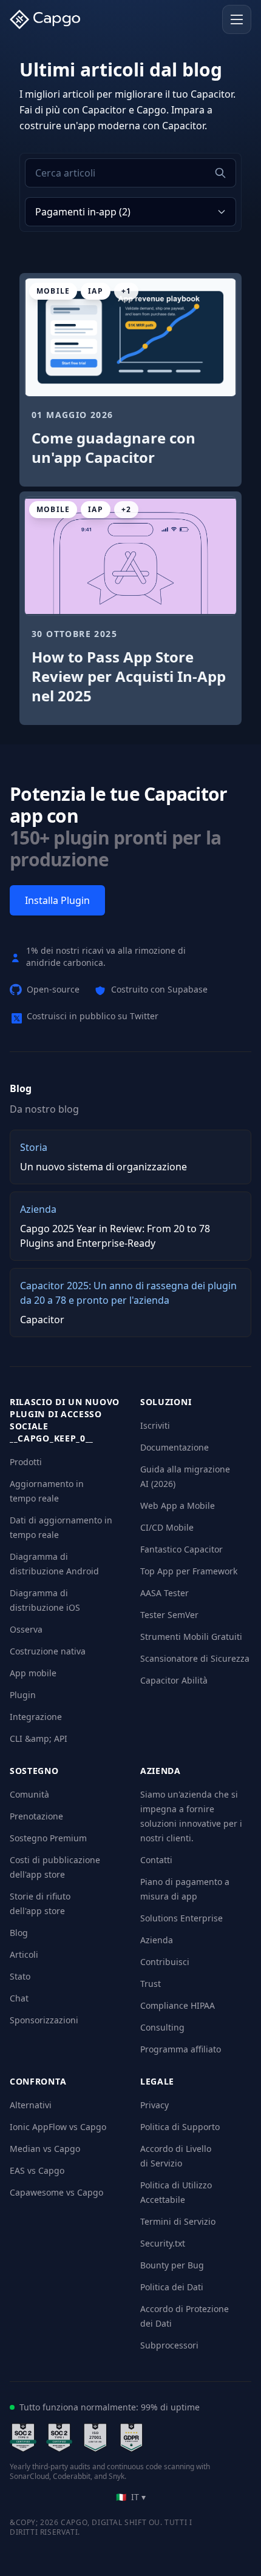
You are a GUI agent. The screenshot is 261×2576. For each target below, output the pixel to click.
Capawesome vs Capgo (56, 2192)
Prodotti (26, 1462)
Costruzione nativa (48, 1651)
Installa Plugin (57, 900)
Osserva (26, 1629)
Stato (20, 1976)
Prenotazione (36, 1816)
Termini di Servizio (178, 2221)
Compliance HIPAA (178, 2005)
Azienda (157, 1940)
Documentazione (175, 1447)
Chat (19, 1998)
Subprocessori (169, 2345)
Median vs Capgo (45, 2149)
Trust (151, 1984)
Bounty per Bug (172, 2265)
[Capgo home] (49, 19)
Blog (19, 1933)
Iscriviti (155, 1425)
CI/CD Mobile (167, 1527)
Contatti (156, 1860)
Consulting (162, 2027)
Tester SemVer (169, 1615)
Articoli (24, 1954)
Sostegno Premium (48, 1838)
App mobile (33, 1673)
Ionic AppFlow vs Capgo (58, 2127)
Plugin (23, 1695)
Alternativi (31, 2105)
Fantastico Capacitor (181, 1549)
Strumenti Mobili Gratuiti (191, 1637)
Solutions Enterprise (181, 1918)
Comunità (29, 1794)
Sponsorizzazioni (44, 2020)
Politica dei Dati (172, 2287)
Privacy (154, 2105)
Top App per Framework (189, 1571)
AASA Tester (164, 1593)
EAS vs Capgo (37, 2170)
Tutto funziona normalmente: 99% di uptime (110, 2407)
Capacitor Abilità (174, 1680)
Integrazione (36, 1717)
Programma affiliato (181, 2049)
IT (131, 2497)
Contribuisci (165, 1962)
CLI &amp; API (39, 1738)
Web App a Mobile (178, 1505)
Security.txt (163, 2243)
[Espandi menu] (237, 19)
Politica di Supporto (180, 2127)
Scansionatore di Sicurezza (195, 1658)
